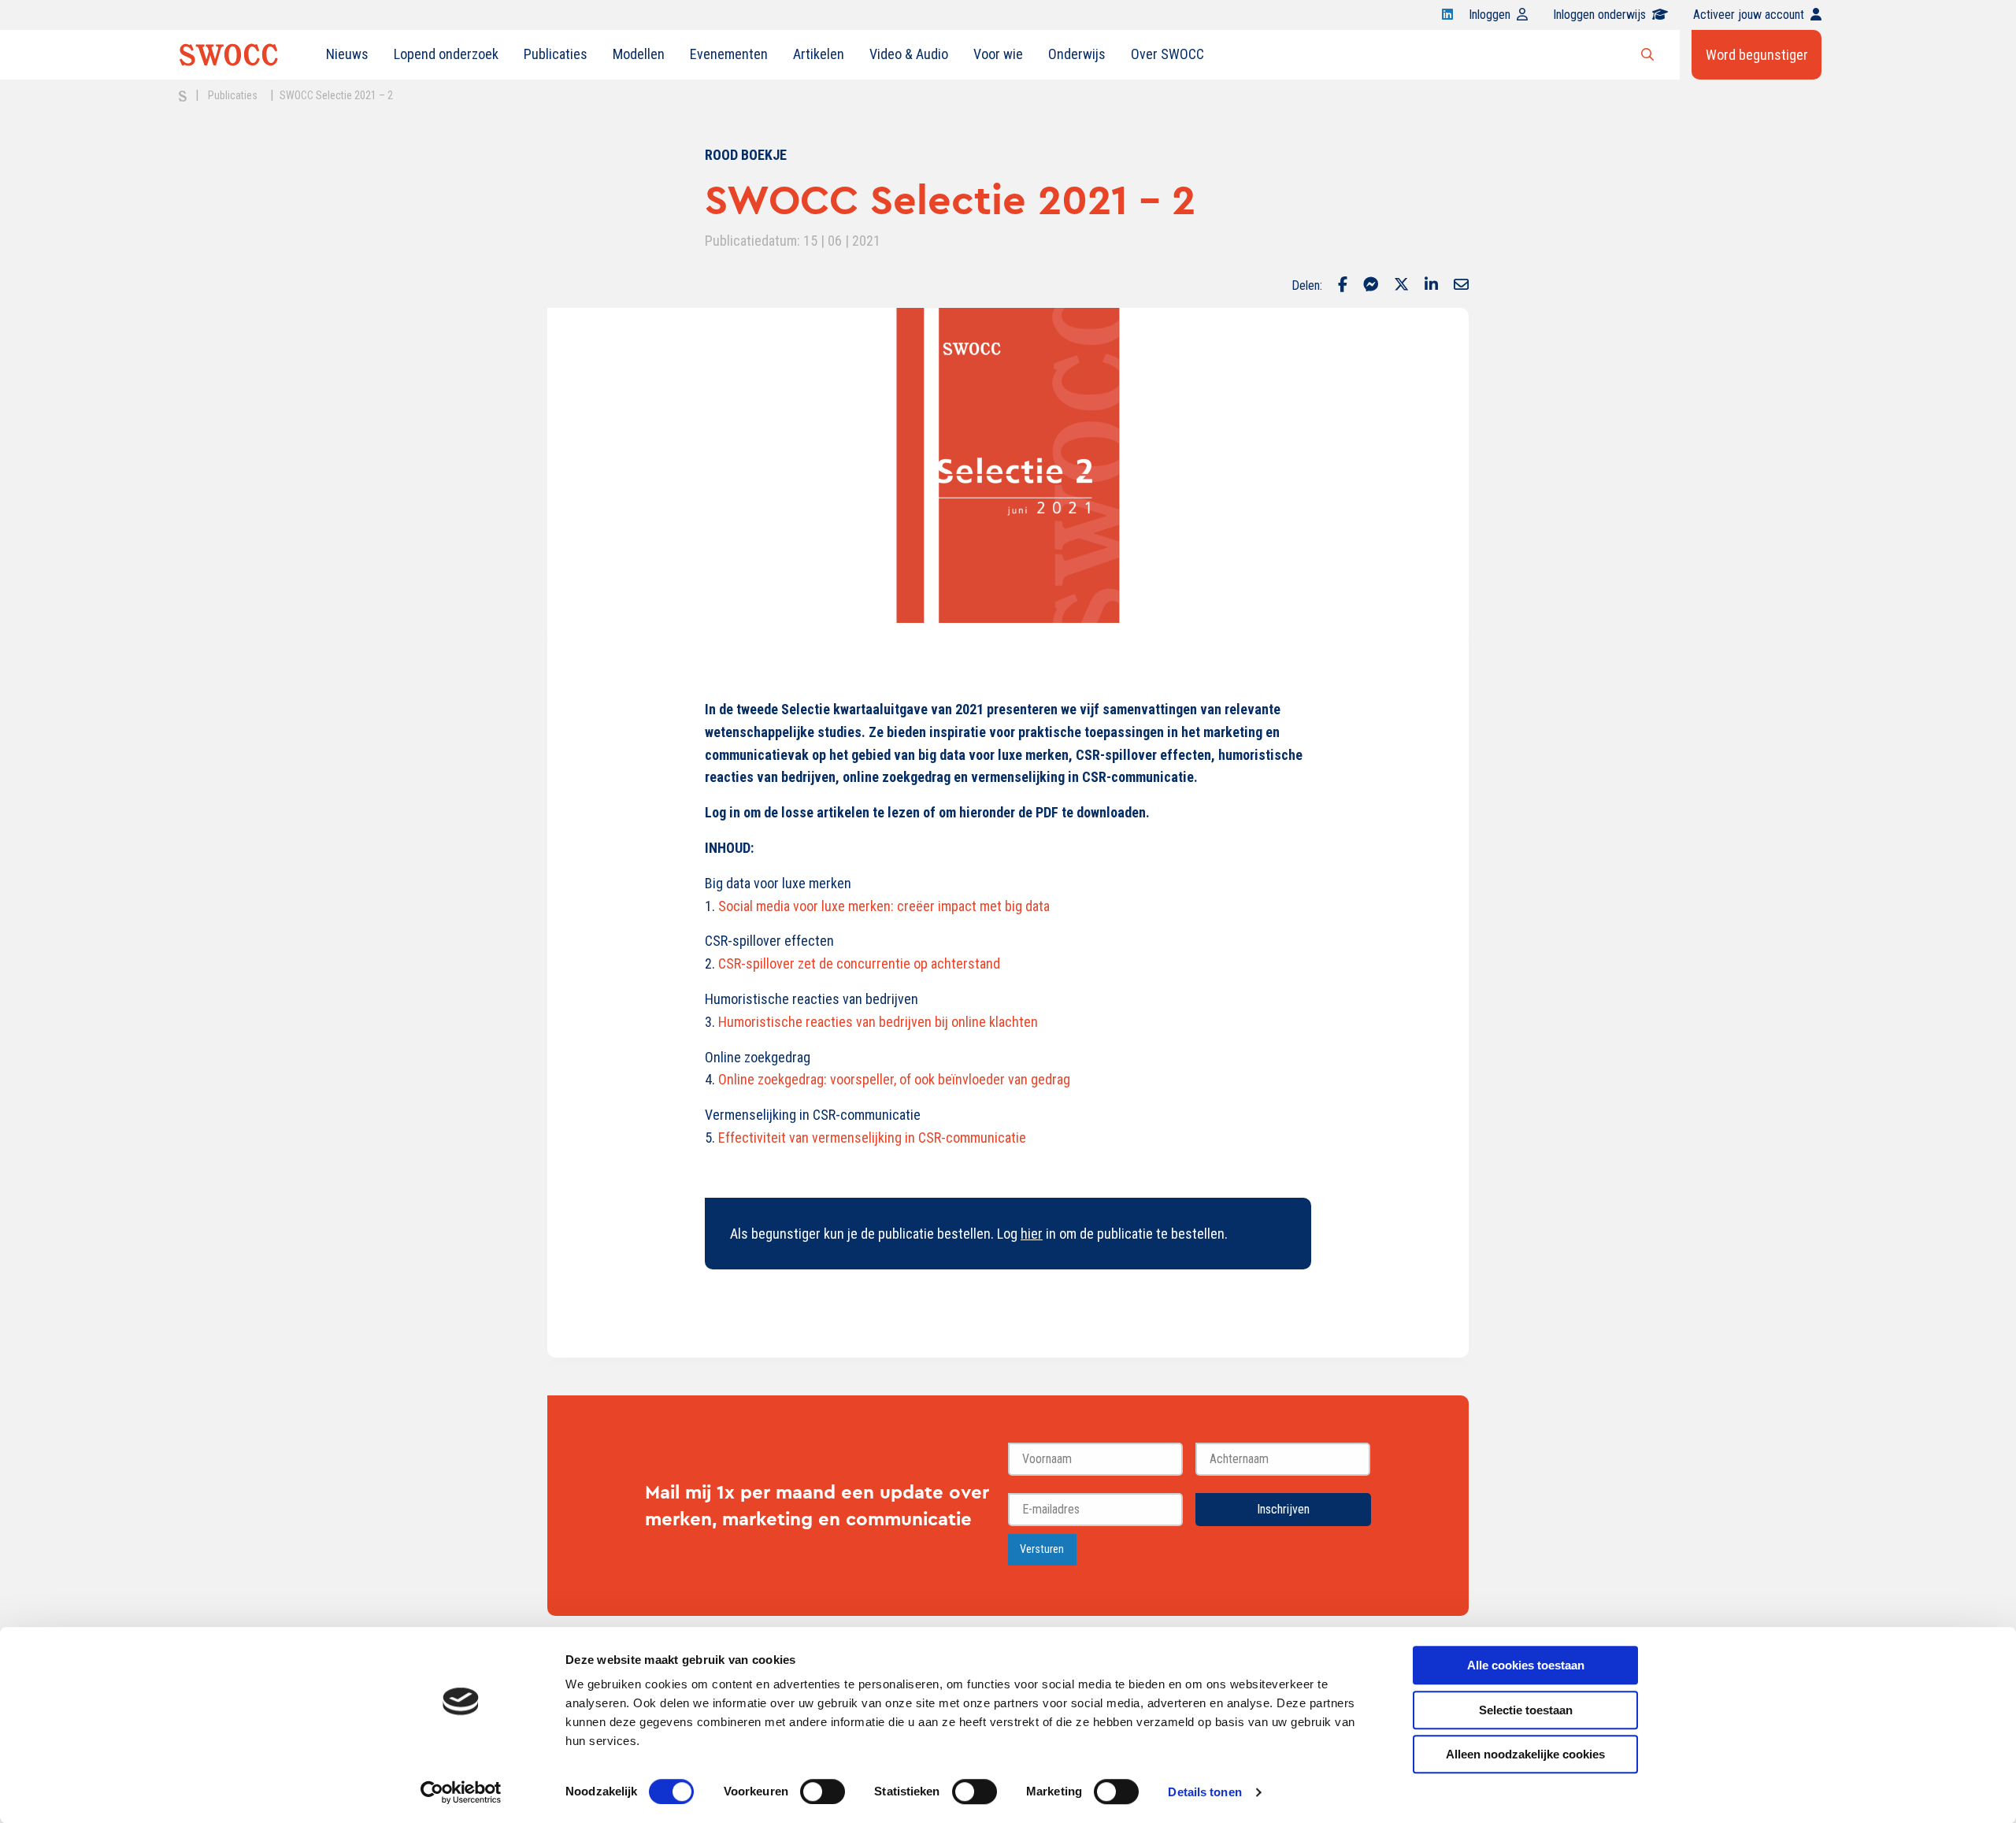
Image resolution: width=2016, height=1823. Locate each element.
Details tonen (1204, 1792)
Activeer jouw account (1749, 15)
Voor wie (998, 54)
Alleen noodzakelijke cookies (1525, 1754)
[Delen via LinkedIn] (1431, 286)
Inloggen (1490, 15)
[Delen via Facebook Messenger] (1371, 286)
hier (1032, 1234)
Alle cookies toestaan (1526, 1665)
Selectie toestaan (1526, 1710)
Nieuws (347, 54)
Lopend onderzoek (446, 54)
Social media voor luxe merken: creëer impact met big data (884, 906)
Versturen (1042, 1549)
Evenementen (729, 54)
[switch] (823, 1792)
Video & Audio (909, 54)
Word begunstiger (1757, 55)
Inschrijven (1283, 1509)
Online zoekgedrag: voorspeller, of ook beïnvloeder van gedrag (894, 1079)
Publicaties (556, 54)
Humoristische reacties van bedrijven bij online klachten (878, 1022)
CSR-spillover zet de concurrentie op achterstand (858, 963)
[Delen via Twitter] (1401, 286)
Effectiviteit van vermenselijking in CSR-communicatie (872, 1138)
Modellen (639, 54)
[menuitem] (347, 54)
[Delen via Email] (1461, 286)
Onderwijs (1077, 54)
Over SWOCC (1167, 54)
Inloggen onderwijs (1599, 15)
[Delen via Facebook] (1343, 286)
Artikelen (819, 54)
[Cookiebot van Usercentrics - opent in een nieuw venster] (461, 1792)
